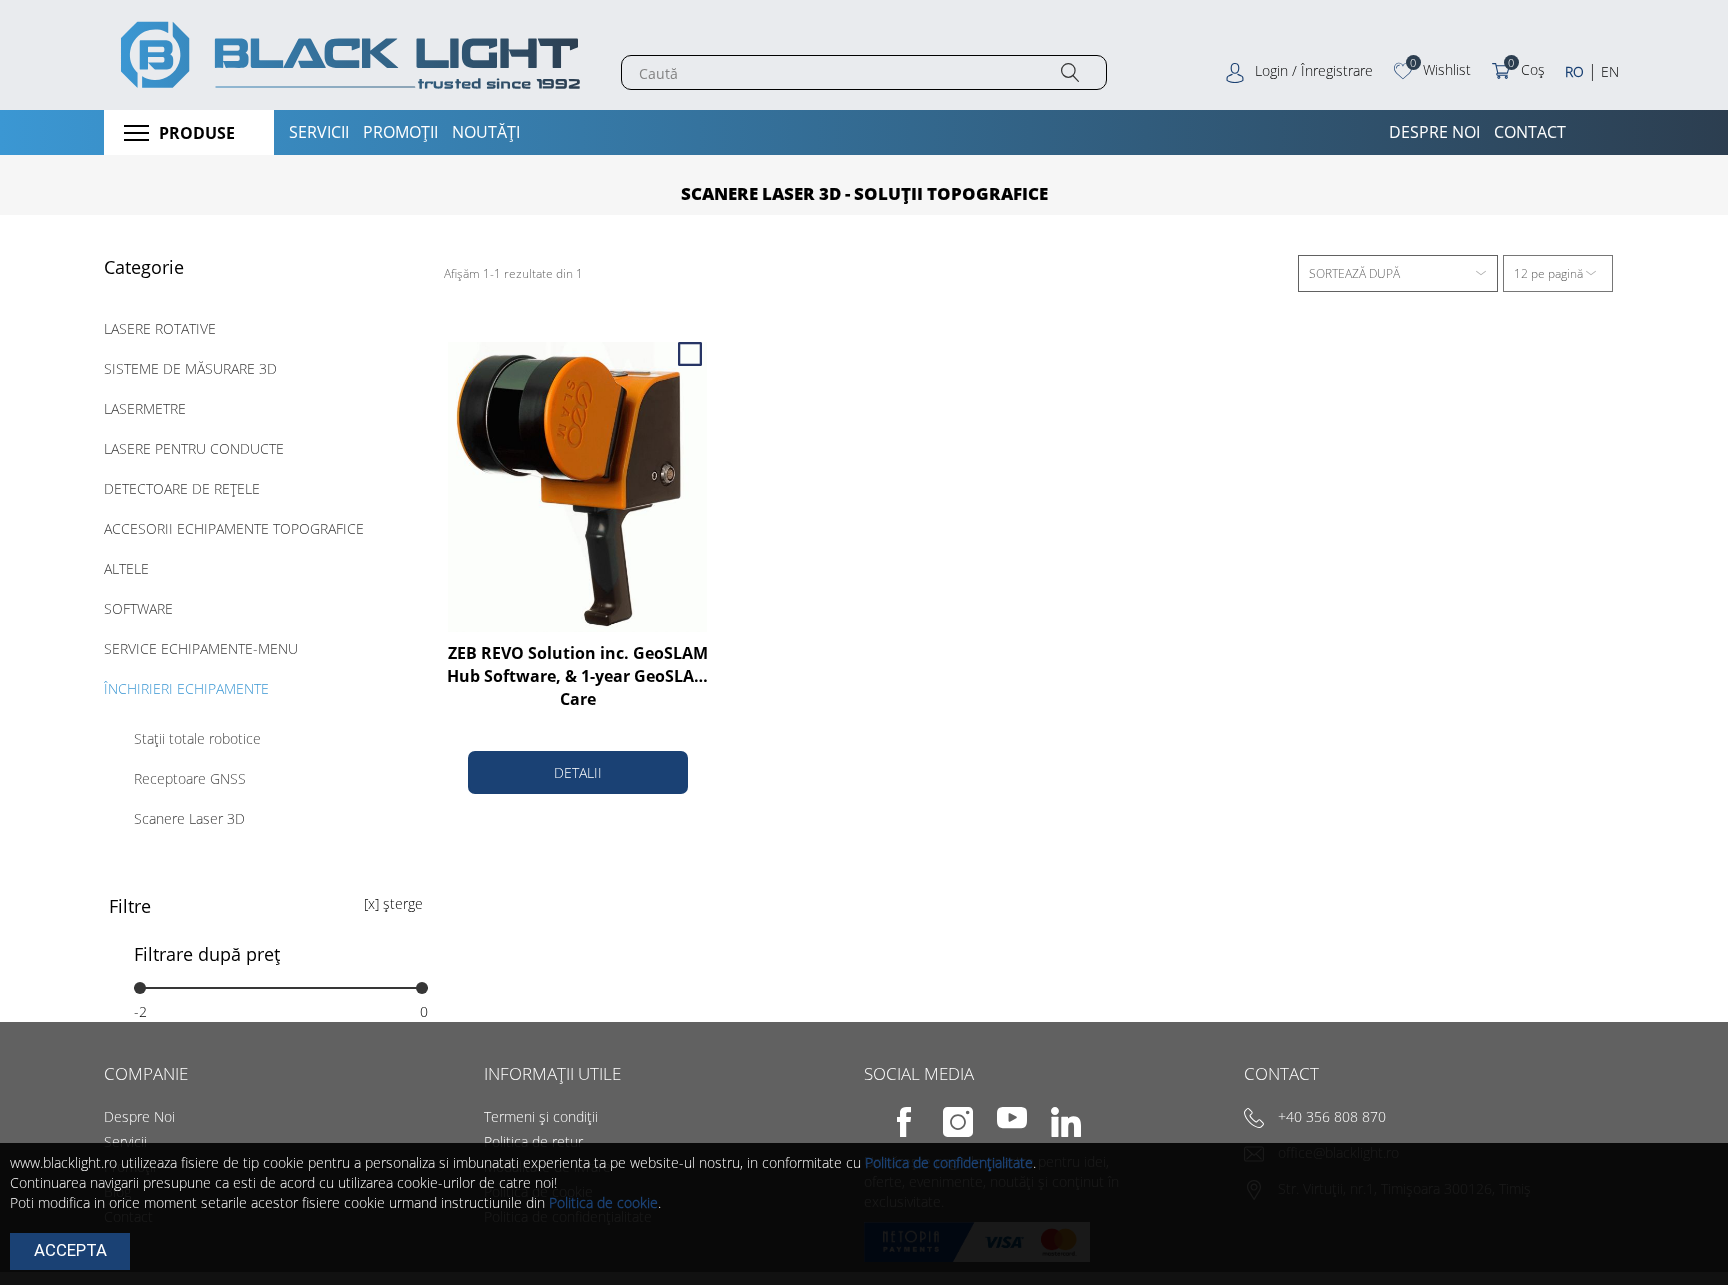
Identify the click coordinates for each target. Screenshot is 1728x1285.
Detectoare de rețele (182, 488)
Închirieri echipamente (186, 688)
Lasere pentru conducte (194, 448)
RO (1574, 71)
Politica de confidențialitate (949, 1162)
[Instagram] (945, 1134)
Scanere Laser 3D (189, 818)
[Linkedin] (1051, 1134)
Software (138, 608)
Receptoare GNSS (190, 778)
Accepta (70, 1250)
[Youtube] (999, 1134)
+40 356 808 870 (1332, 1116)
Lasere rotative (160, 328)
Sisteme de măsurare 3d (190, 368)
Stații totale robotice (197, 738)
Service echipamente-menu (201, 648)
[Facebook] (891, 1134)
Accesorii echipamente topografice (234, 528)
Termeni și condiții (541, 1116)
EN (1610, 71)
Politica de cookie (603, 1202)
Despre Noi (139, 1116)
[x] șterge (393, 903)
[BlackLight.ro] (347, 55)
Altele (126, 568)
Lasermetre (145, 408)
